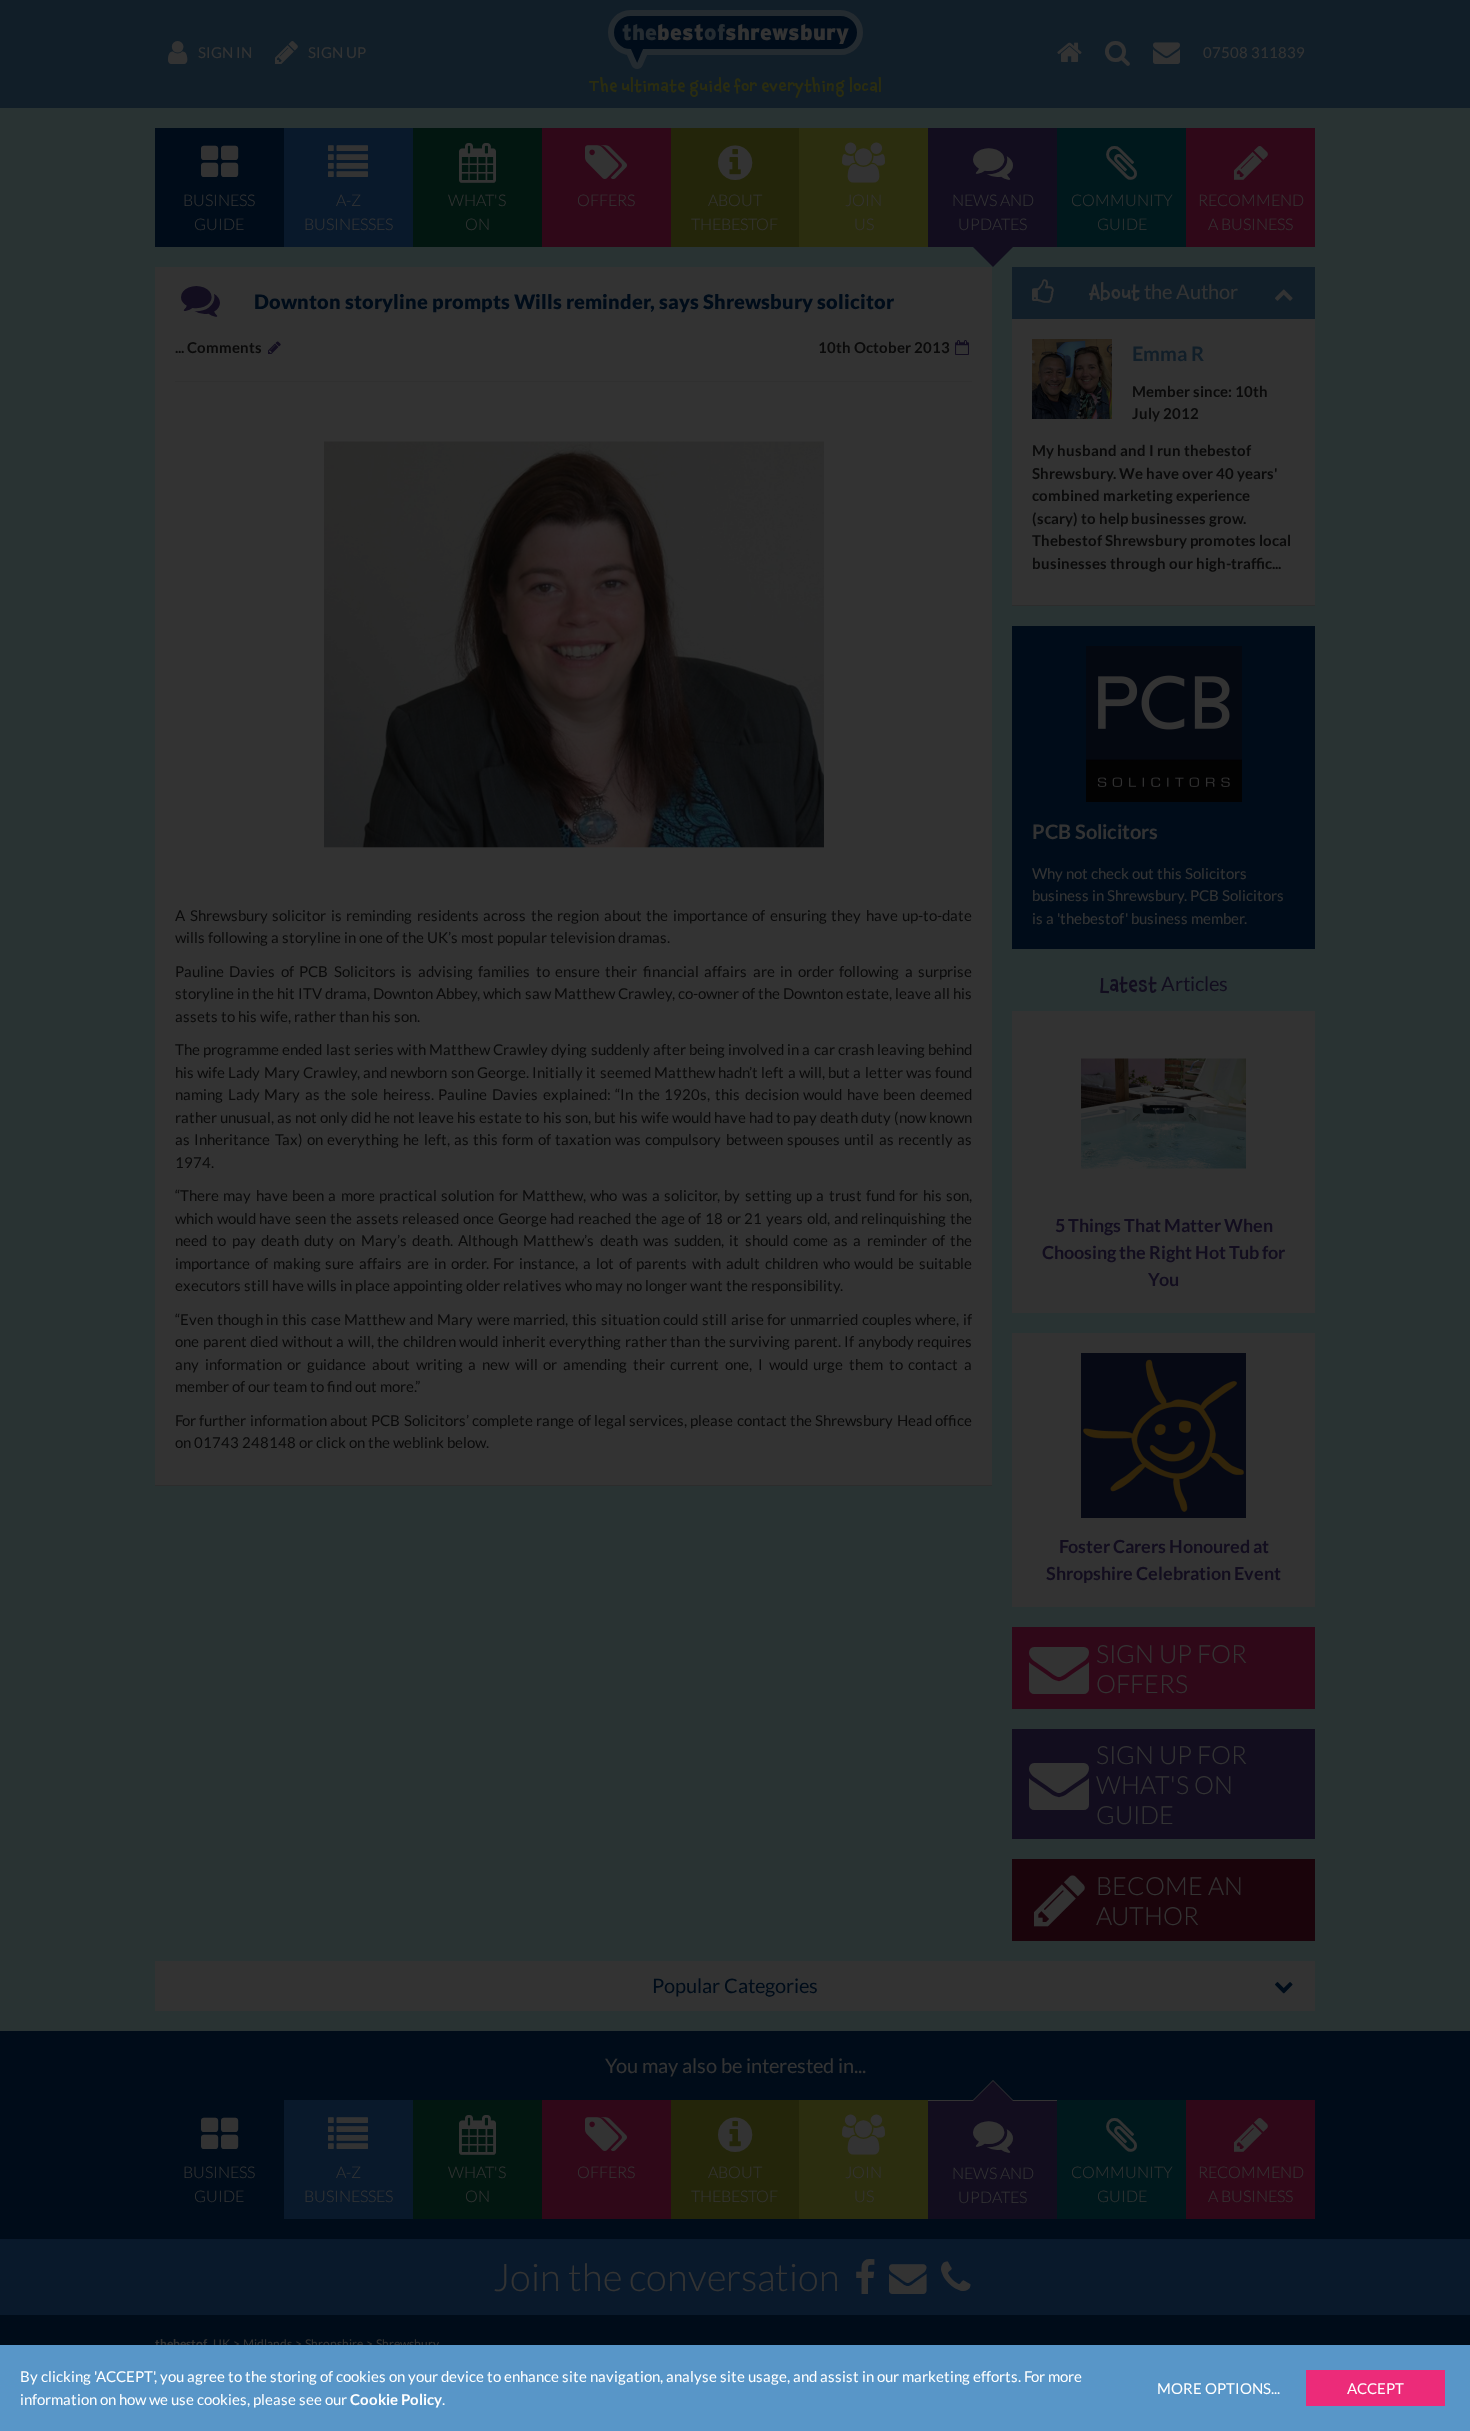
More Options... (1218, 2388)
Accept (1375, 2388)
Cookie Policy (396, 2399)
